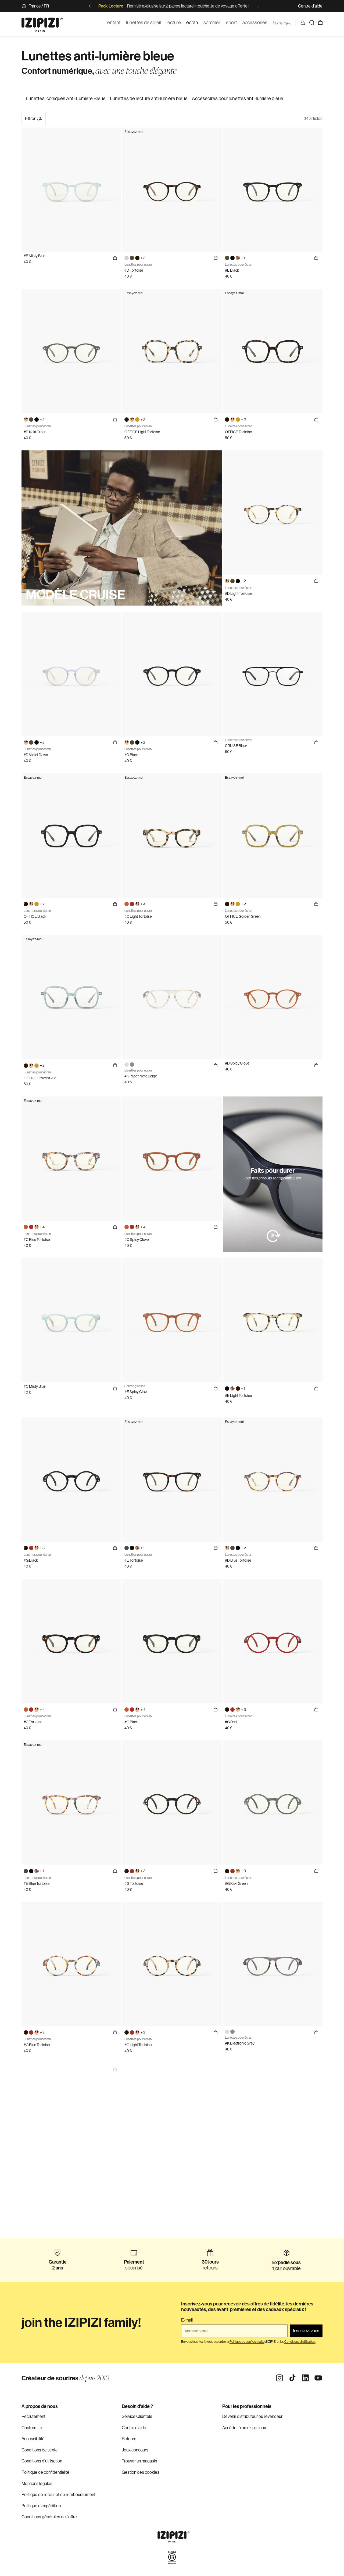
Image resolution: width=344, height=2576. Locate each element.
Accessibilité (33, 2439)
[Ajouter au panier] (115, 258)
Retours (129, 2439)
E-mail (187, 2320)
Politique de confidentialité (45, 2472)
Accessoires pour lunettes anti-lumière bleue (238, 99)
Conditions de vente (40, 2450)
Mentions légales (37, 2484)
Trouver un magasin (139, 2461)
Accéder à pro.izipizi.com (245, 2428)
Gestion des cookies (141, 2472)
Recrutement (33, 2416)
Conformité (32, 2428)
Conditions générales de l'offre (49, 2517)
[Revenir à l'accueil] (42, 23)
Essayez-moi (134, 132)
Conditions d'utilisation (42, 2461)
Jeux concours (135, 2450)
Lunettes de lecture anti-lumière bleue (149, 99)
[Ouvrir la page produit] (115, 2069)
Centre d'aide (310, 6)
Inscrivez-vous (306, 2331)
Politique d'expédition (41, 2506)
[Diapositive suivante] (258, 6)
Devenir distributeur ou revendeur (252, 2416)
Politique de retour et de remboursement (58, 2495)
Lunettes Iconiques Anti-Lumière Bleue (66, 99)
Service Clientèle (137, 2416)
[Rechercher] (312, 23)
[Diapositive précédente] (90, 6)
